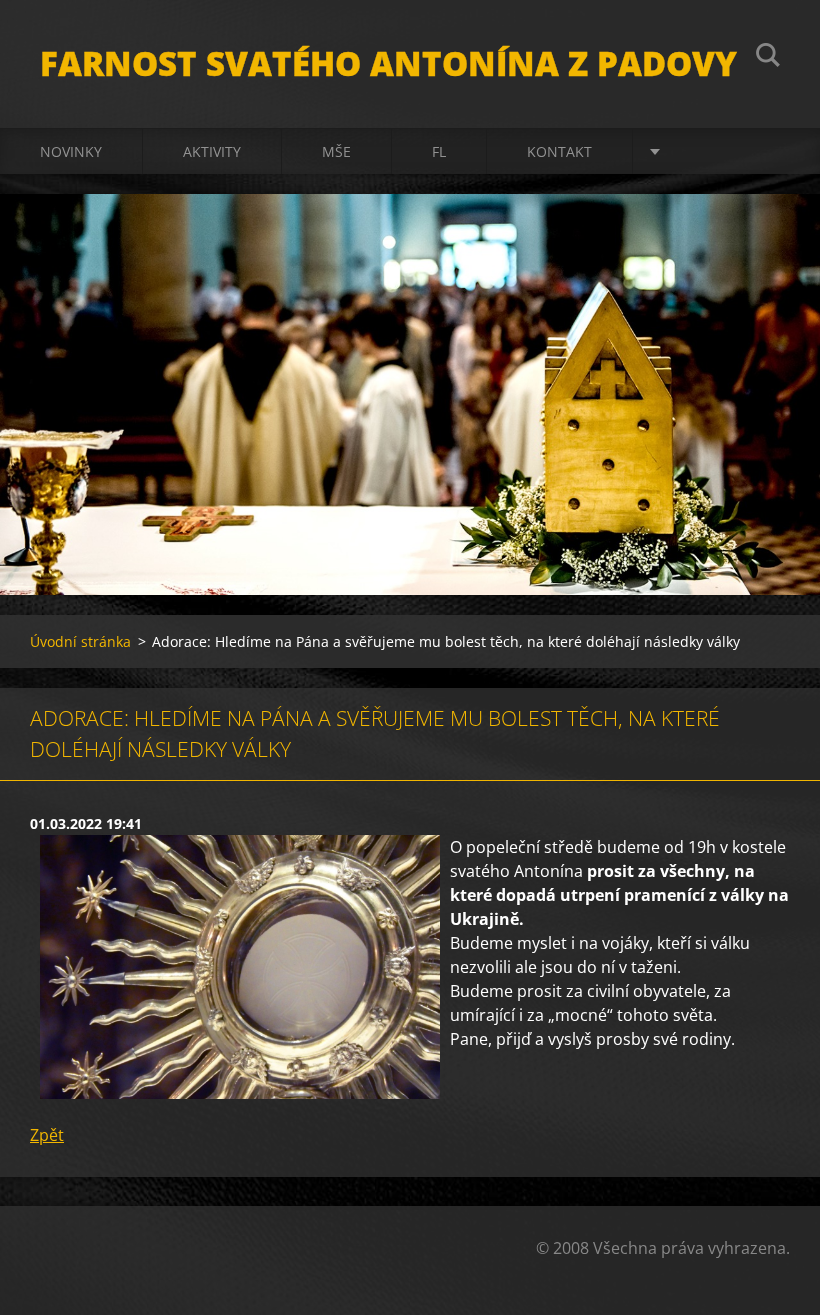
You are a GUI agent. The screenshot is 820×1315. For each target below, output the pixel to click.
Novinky (71, 151)
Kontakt (559, 151)
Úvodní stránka (80, 641)
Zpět (47, 1135)
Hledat (768, 58)
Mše (336, 151)
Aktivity (212, 151)
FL (439, 151)
